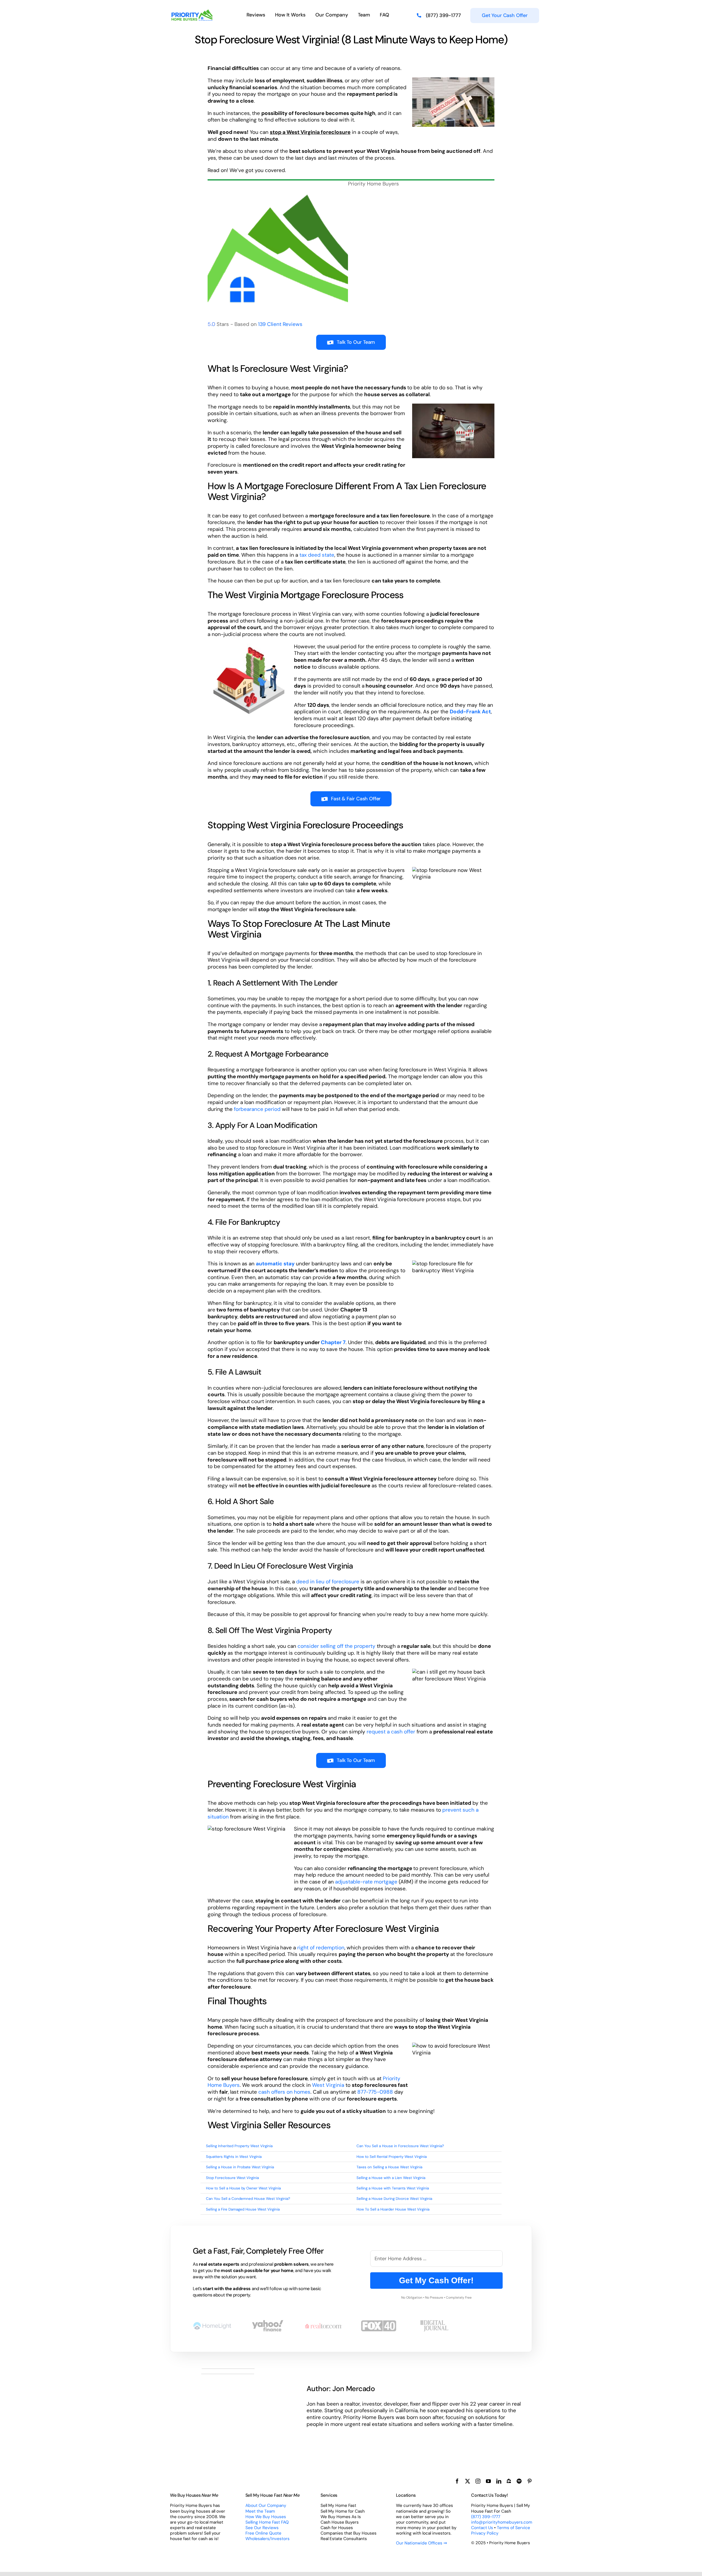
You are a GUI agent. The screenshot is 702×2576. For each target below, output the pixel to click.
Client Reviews (280, 324)
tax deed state (317, 555)
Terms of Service (513, 2528)
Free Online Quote (263, 2533)
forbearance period (257, 1109)
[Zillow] (509, 2481)
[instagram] (478, 2481)
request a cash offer (391, 1732)
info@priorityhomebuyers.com (502, 2522)
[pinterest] (530, 2481)
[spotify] (519, 2481)
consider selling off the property (336, 1646)
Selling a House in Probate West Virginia (240, 2167)
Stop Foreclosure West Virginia (232, 2178)
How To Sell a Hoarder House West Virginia (393, 2209)
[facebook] (457, 2481)
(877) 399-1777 (486, 2517)
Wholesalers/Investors (268, 2539)
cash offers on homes (284, 2092)
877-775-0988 (375, 2092)
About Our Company (266, 2505)
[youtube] (488, 2481)
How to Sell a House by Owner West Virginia (243, 2188)
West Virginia (328, 2085)
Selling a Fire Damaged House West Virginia (243, 2209)
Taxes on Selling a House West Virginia (389, 2167)
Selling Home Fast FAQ (267, 2522)
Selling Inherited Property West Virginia (239, 2146)
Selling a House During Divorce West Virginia (394, 2199)
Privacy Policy (485, 2533)
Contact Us (482, 2528)
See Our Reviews (262, 2528)
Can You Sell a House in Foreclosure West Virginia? (400, 2146)
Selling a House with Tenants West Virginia (393, 2188)
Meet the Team (260, 2511)
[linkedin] (499, 2481)
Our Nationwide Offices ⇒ (421, 2543)
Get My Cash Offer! (436, 2280)
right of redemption (321, 1948)
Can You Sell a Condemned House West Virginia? (248, 2199)
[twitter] (468, 2481)
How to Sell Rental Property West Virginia (392, 2157)
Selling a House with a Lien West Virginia (391, 2178)
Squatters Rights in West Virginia (234, 2157)
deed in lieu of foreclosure (328, 1582)
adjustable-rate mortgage (366, 1882)
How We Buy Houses (266, 2517)
